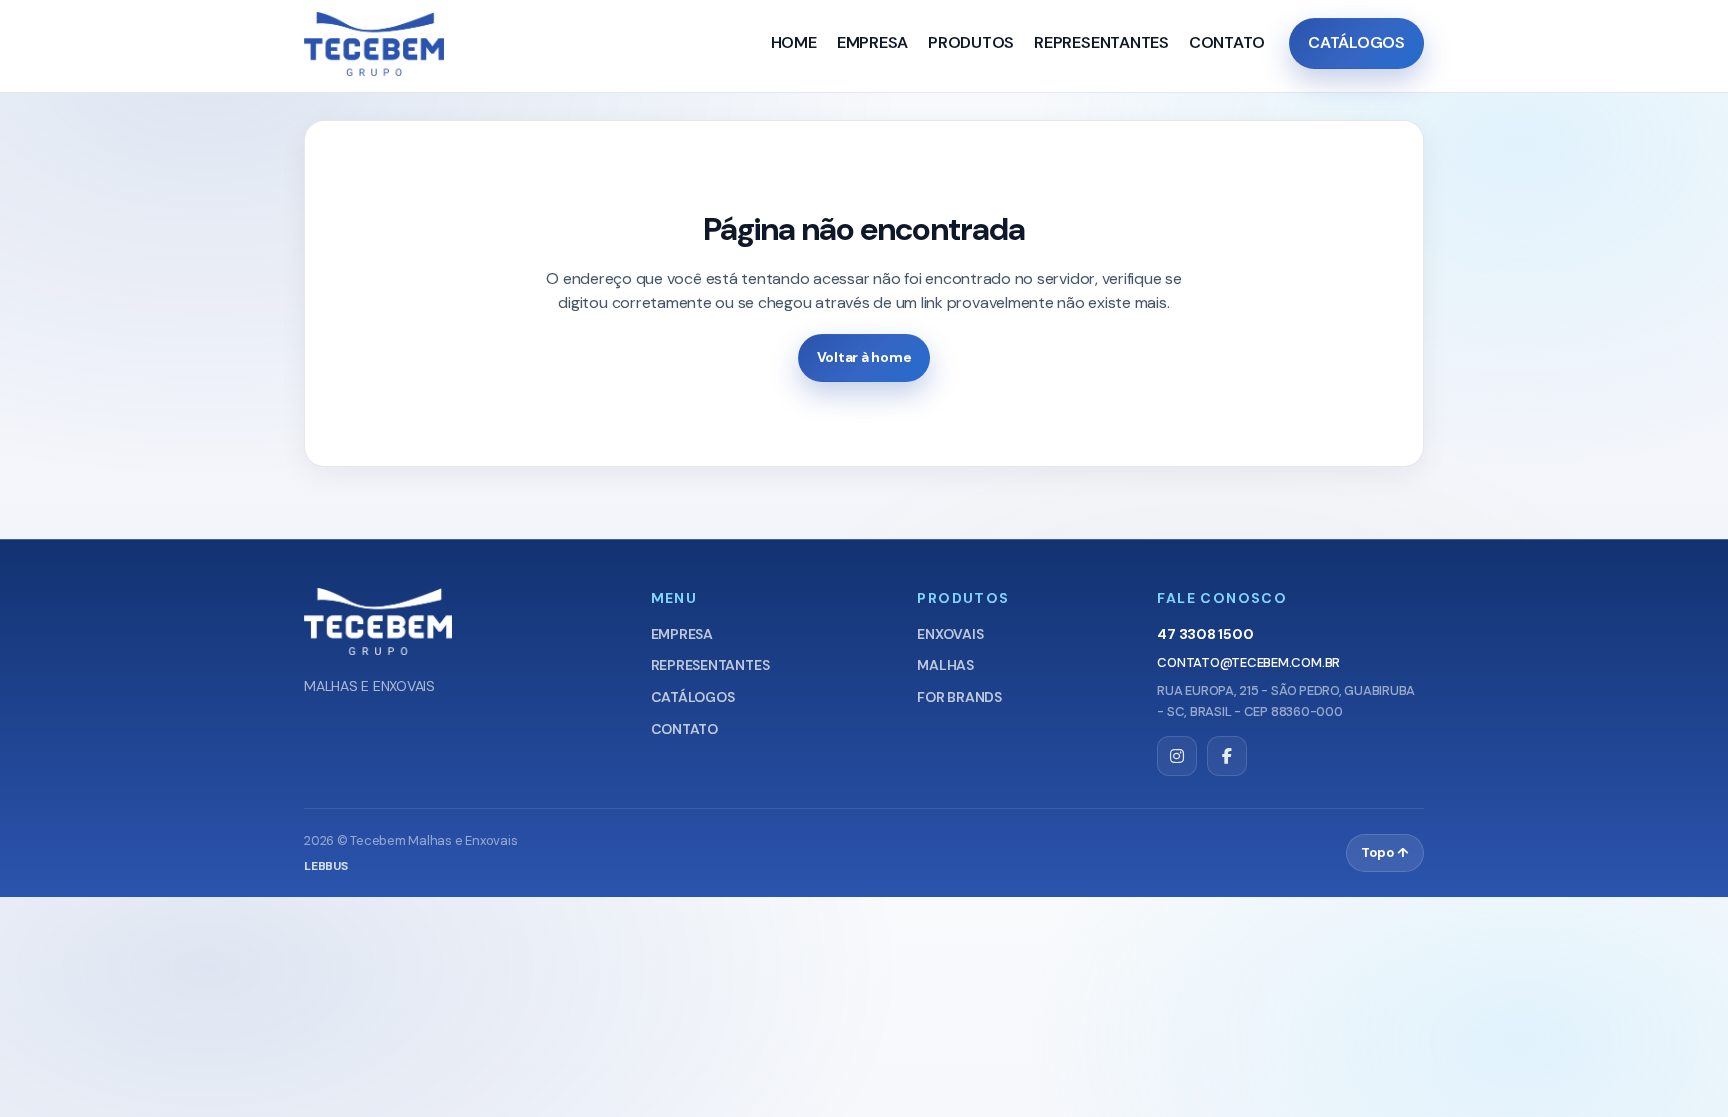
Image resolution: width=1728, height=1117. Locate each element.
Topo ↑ (1385, 852)
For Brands (959, 697)
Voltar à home (864, 357)
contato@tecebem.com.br (1248, 662)
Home (794, 42)
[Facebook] (1227, 756)
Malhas (945, 665)
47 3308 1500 (1205, 634)
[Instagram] (1177, 756)
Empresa (872, 42)
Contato (1227, 42)
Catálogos (1356, 42)
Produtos (971, 42)
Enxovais (950, 634)
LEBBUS (326, 866)
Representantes (1101, 42)
